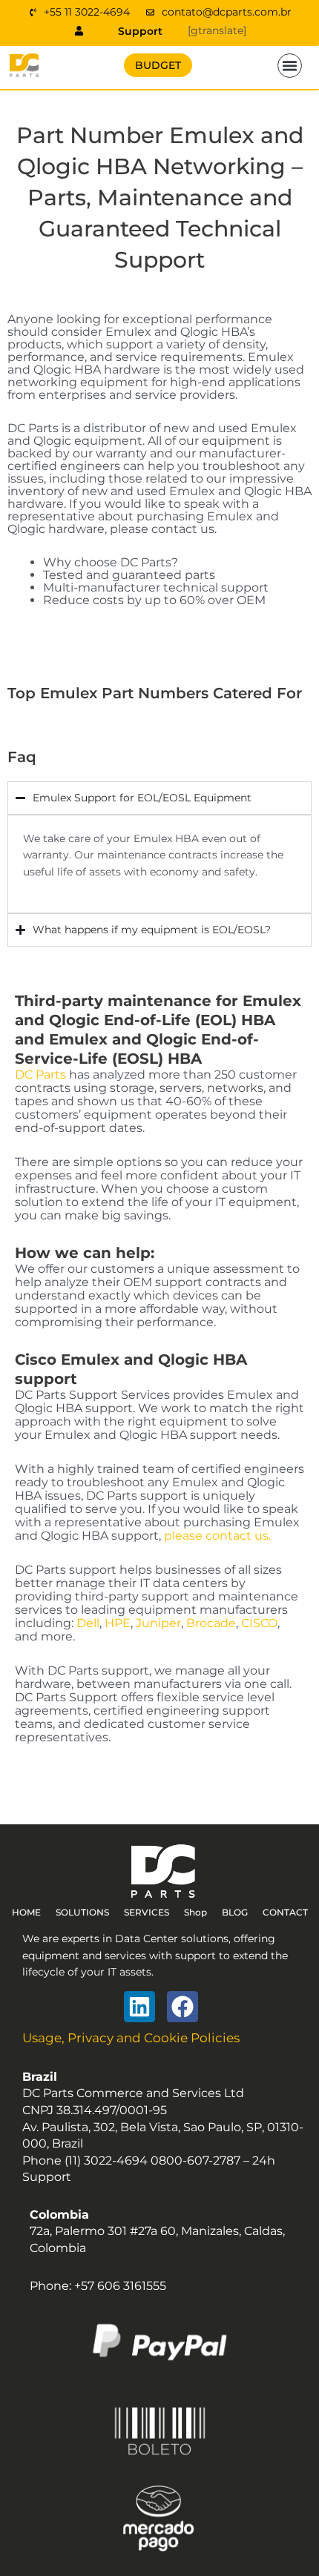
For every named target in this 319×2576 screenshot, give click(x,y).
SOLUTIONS (82, 1912)
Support (140, 31)
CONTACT (285, 1912)
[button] (290, 66)
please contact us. (217, 1536)
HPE (118, 1623)
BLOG (235, 1912)
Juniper (158, 1623)
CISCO (259, 1623)
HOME (26, 1912)
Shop (195, 1912)
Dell (88, 1623)
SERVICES (147, 1912)
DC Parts (40, 1075)
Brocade (211, 1623)
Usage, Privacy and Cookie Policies (131, 2038)
